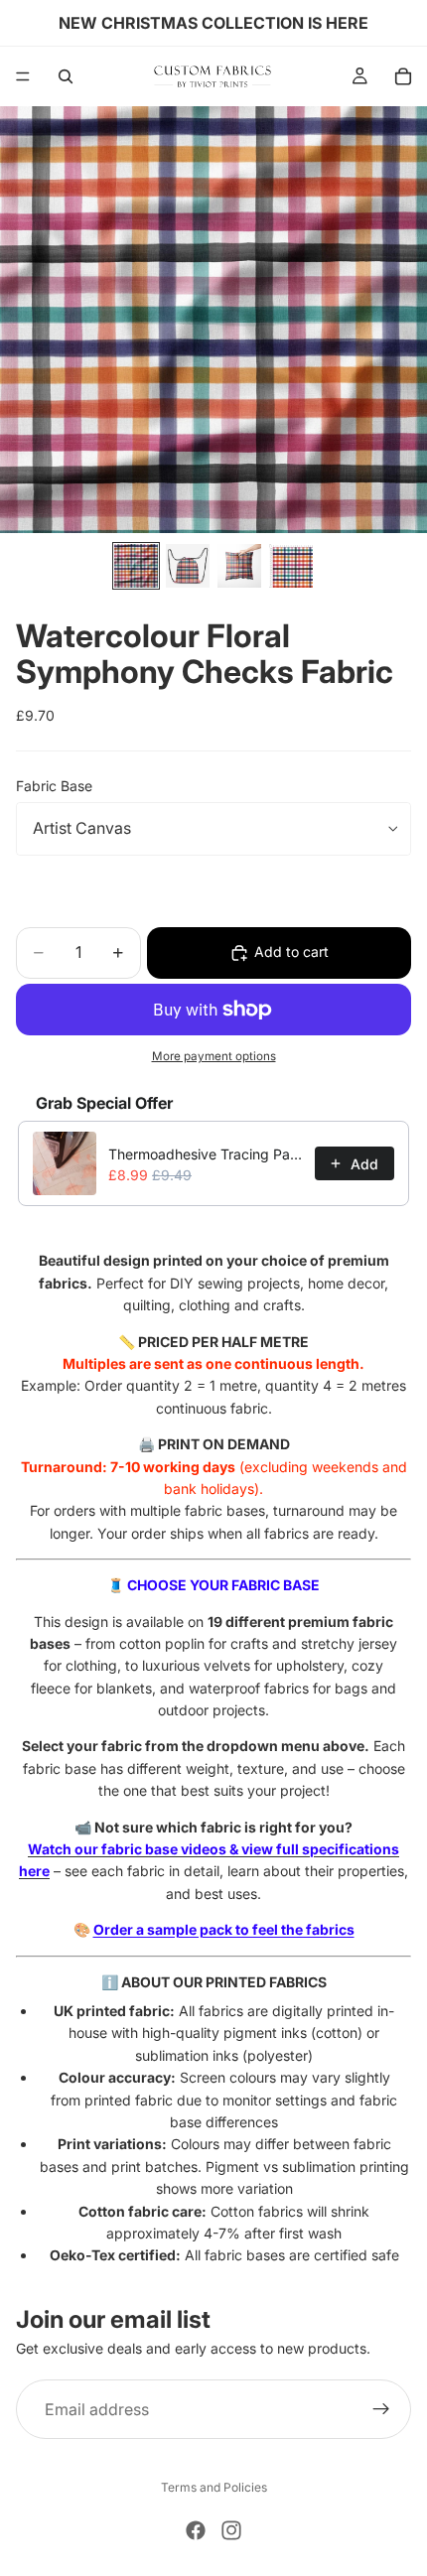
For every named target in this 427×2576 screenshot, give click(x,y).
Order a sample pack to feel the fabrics (224, 1929)
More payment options (214, 1056)
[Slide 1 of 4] (136, 566)
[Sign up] (381, 2409)
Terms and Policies (214, 2487)
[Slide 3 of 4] (239, 566)
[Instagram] (231, 2530)
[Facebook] (196, 2530)
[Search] (66, 76)
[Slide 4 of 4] (291, 566)
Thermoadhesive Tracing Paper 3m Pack (206, 1154)
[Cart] (403, 76)
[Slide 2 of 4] (188, 566)
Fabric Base (54, 786)
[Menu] (23, 76)
